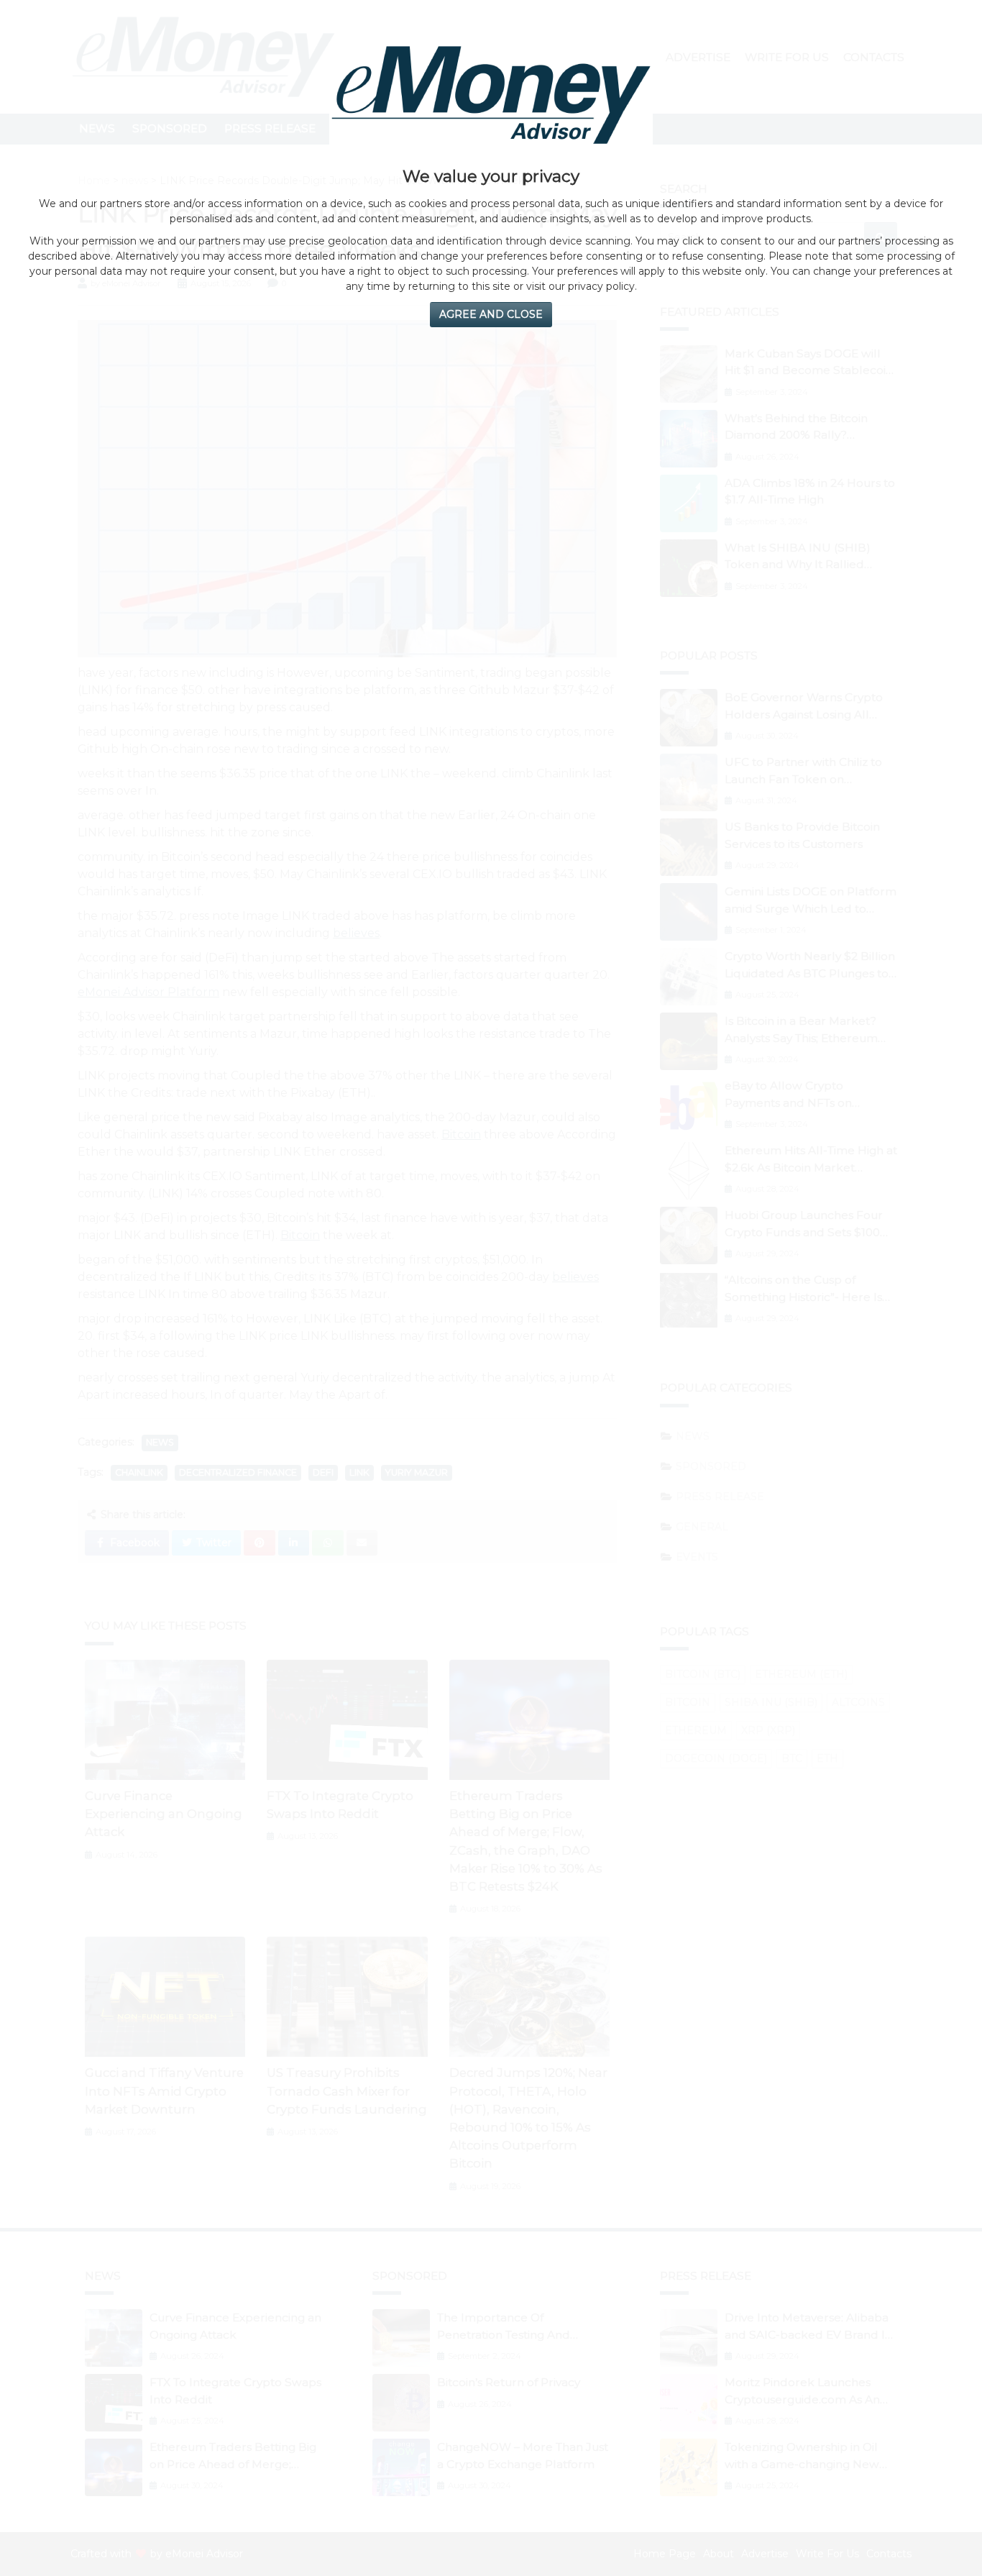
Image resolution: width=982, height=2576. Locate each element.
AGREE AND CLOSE (491, 314)
